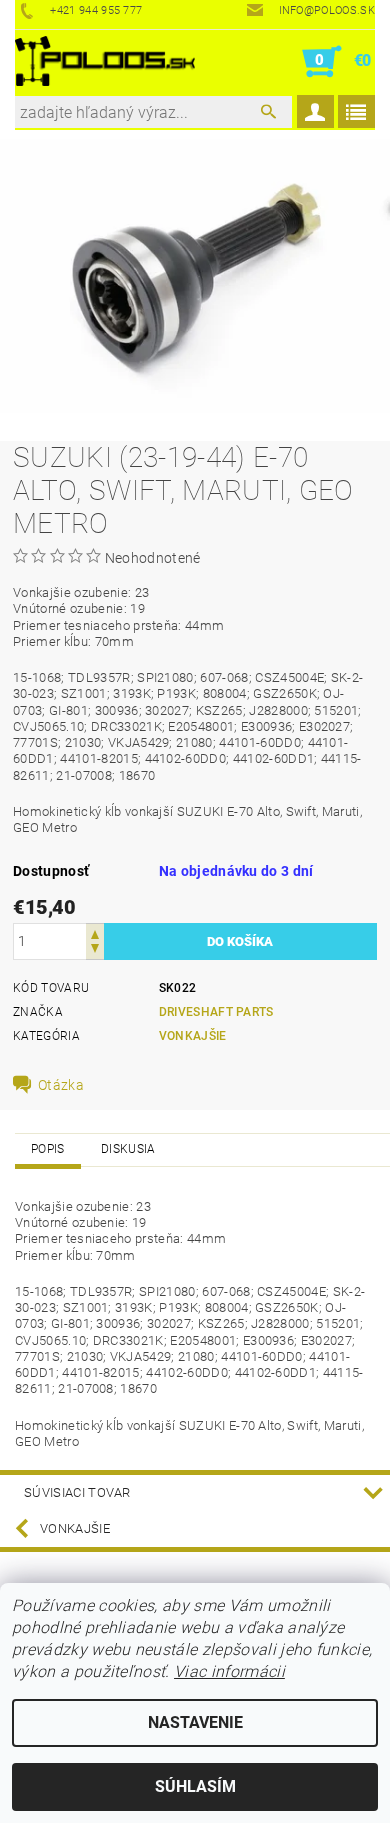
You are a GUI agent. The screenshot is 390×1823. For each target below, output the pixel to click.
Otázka (61, 1085)
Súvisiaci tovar (77, 1492)
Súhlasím (195, 1786)
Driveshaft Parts (216, 1012)
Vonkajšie (193, 1036)
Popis (48, 1149)
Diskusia (128, 1149)
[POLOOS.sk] (105, 62)
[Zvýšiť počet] (95, 932)
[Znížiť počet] (95, 950)
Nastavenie (195, 1722)
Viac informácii (229, 1671)
